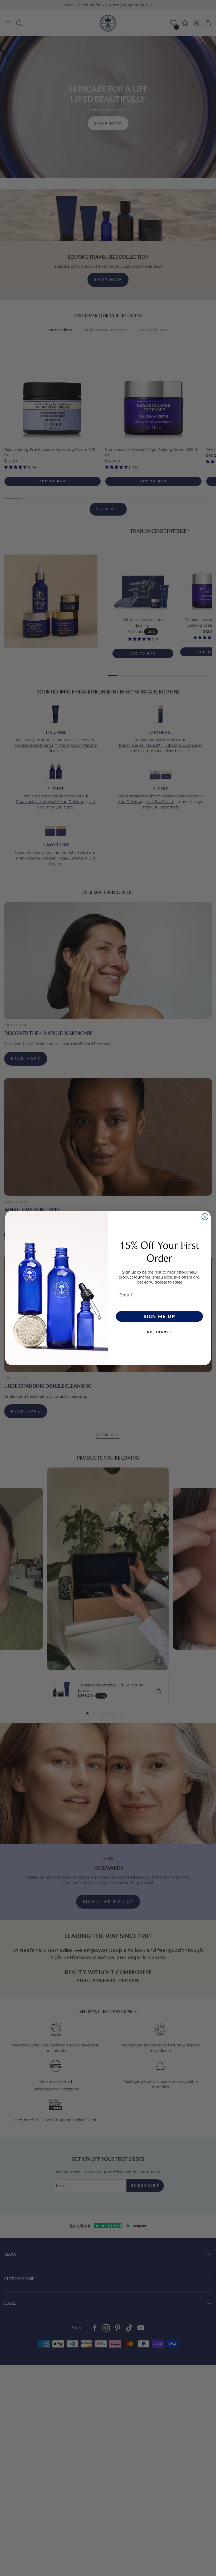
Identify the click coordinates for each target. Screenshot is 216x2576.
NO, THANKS (159, 1332)
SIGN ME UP (159, 1316)
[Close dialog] (205, 1217)
